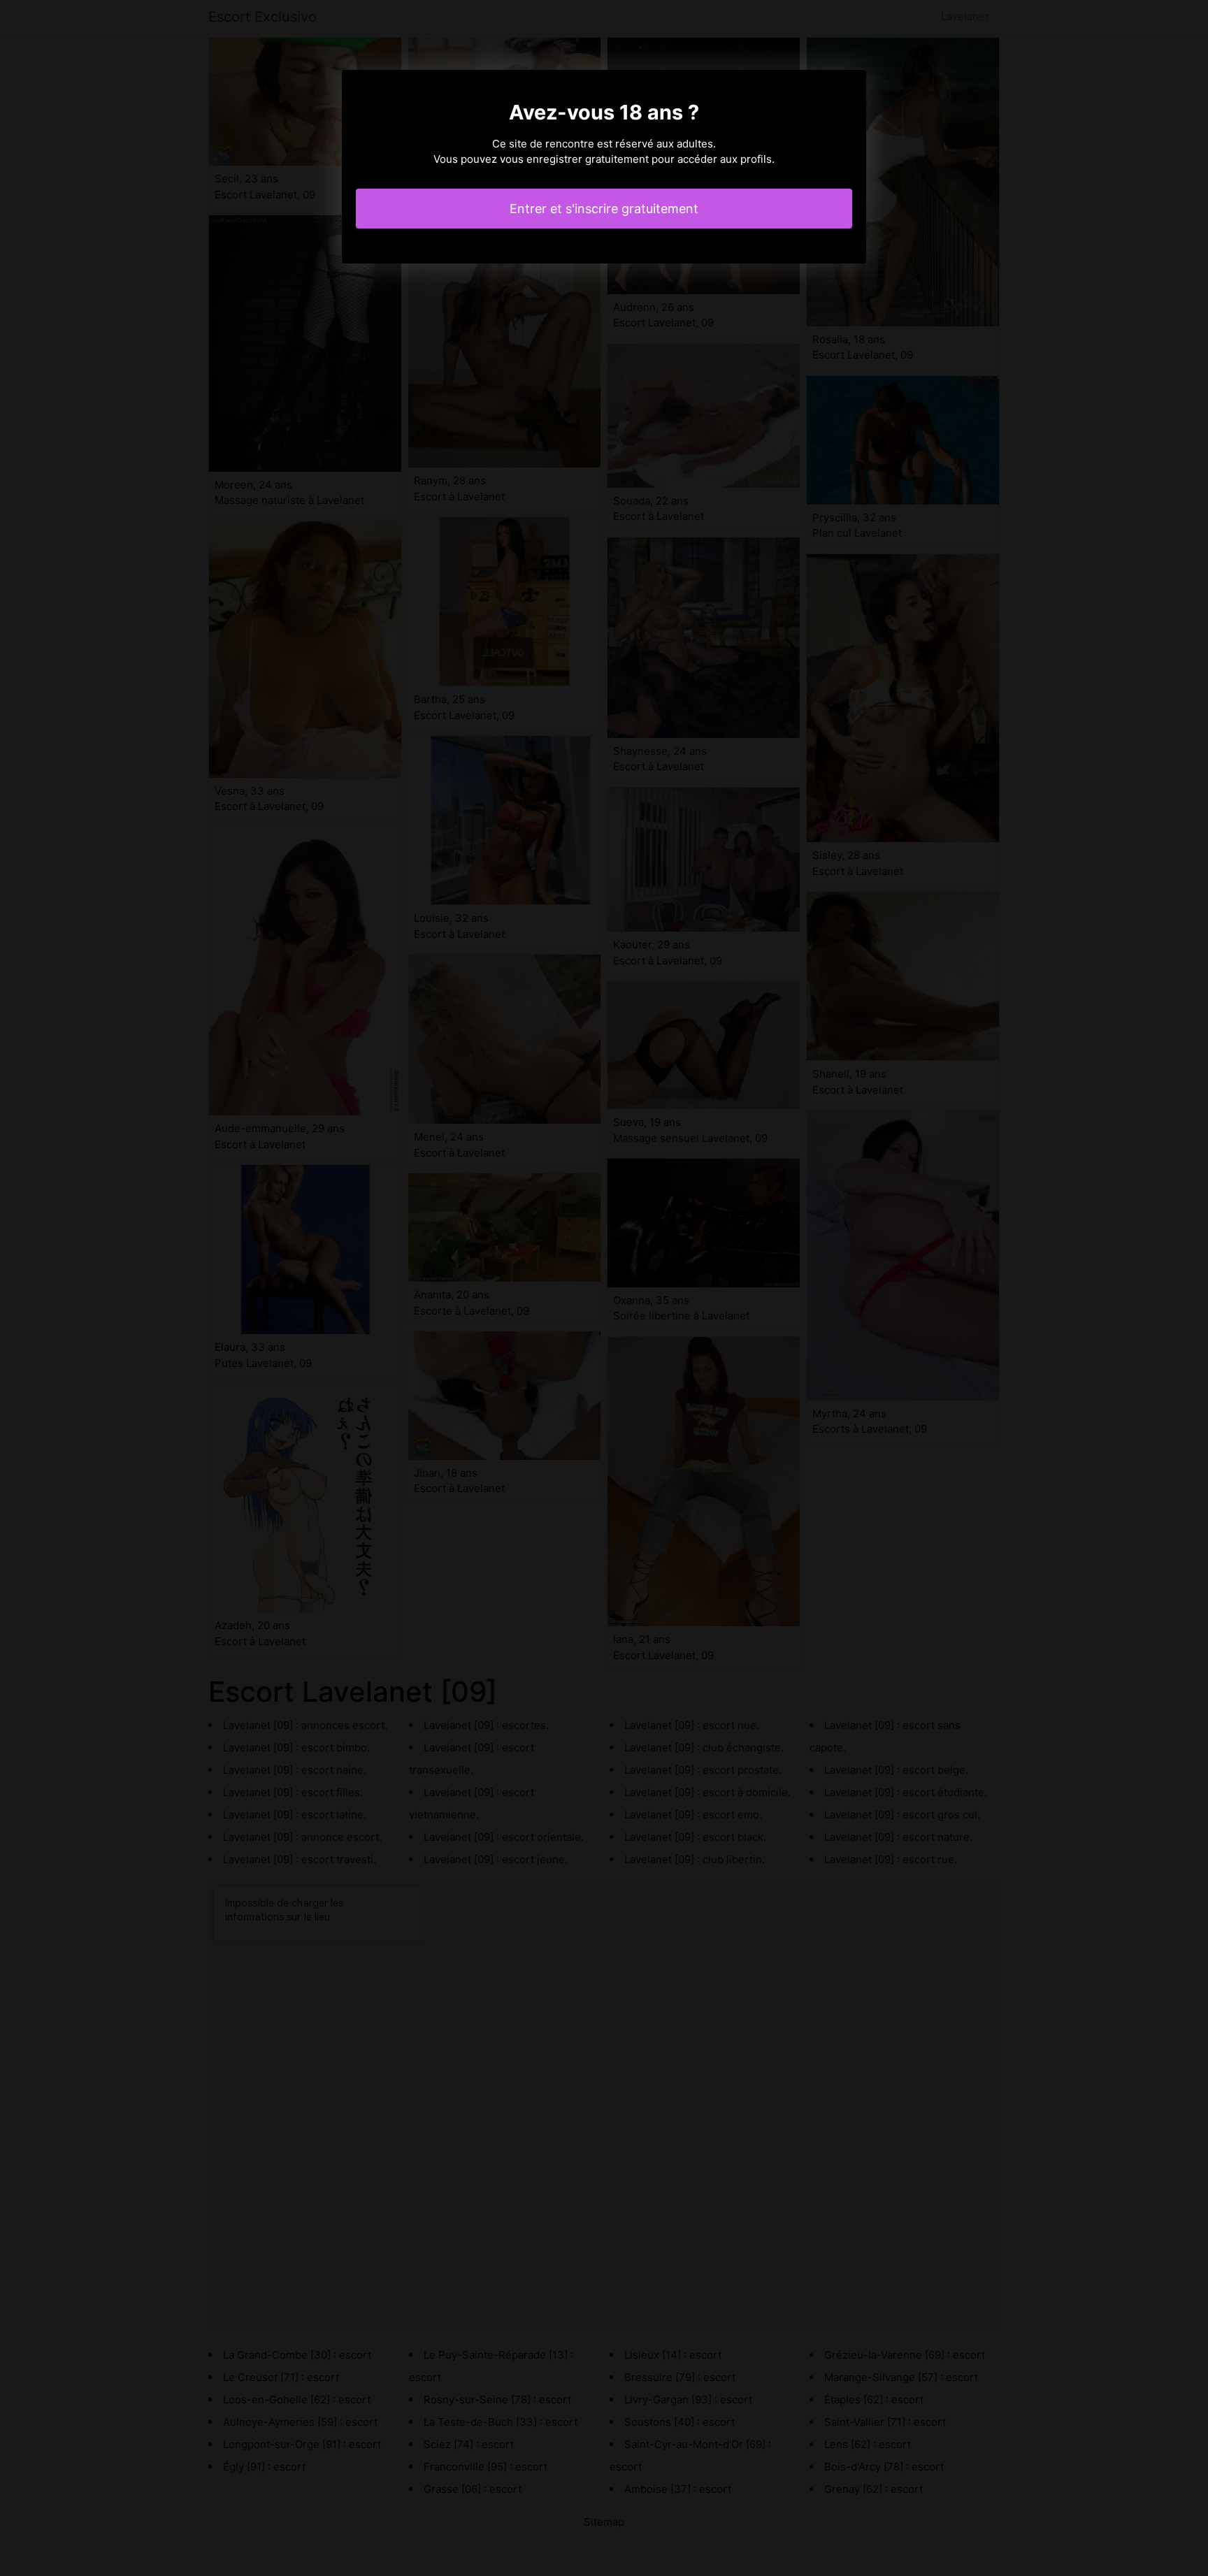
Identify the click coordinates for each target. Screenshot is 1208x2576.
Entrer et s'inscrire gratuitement (604, 209)
